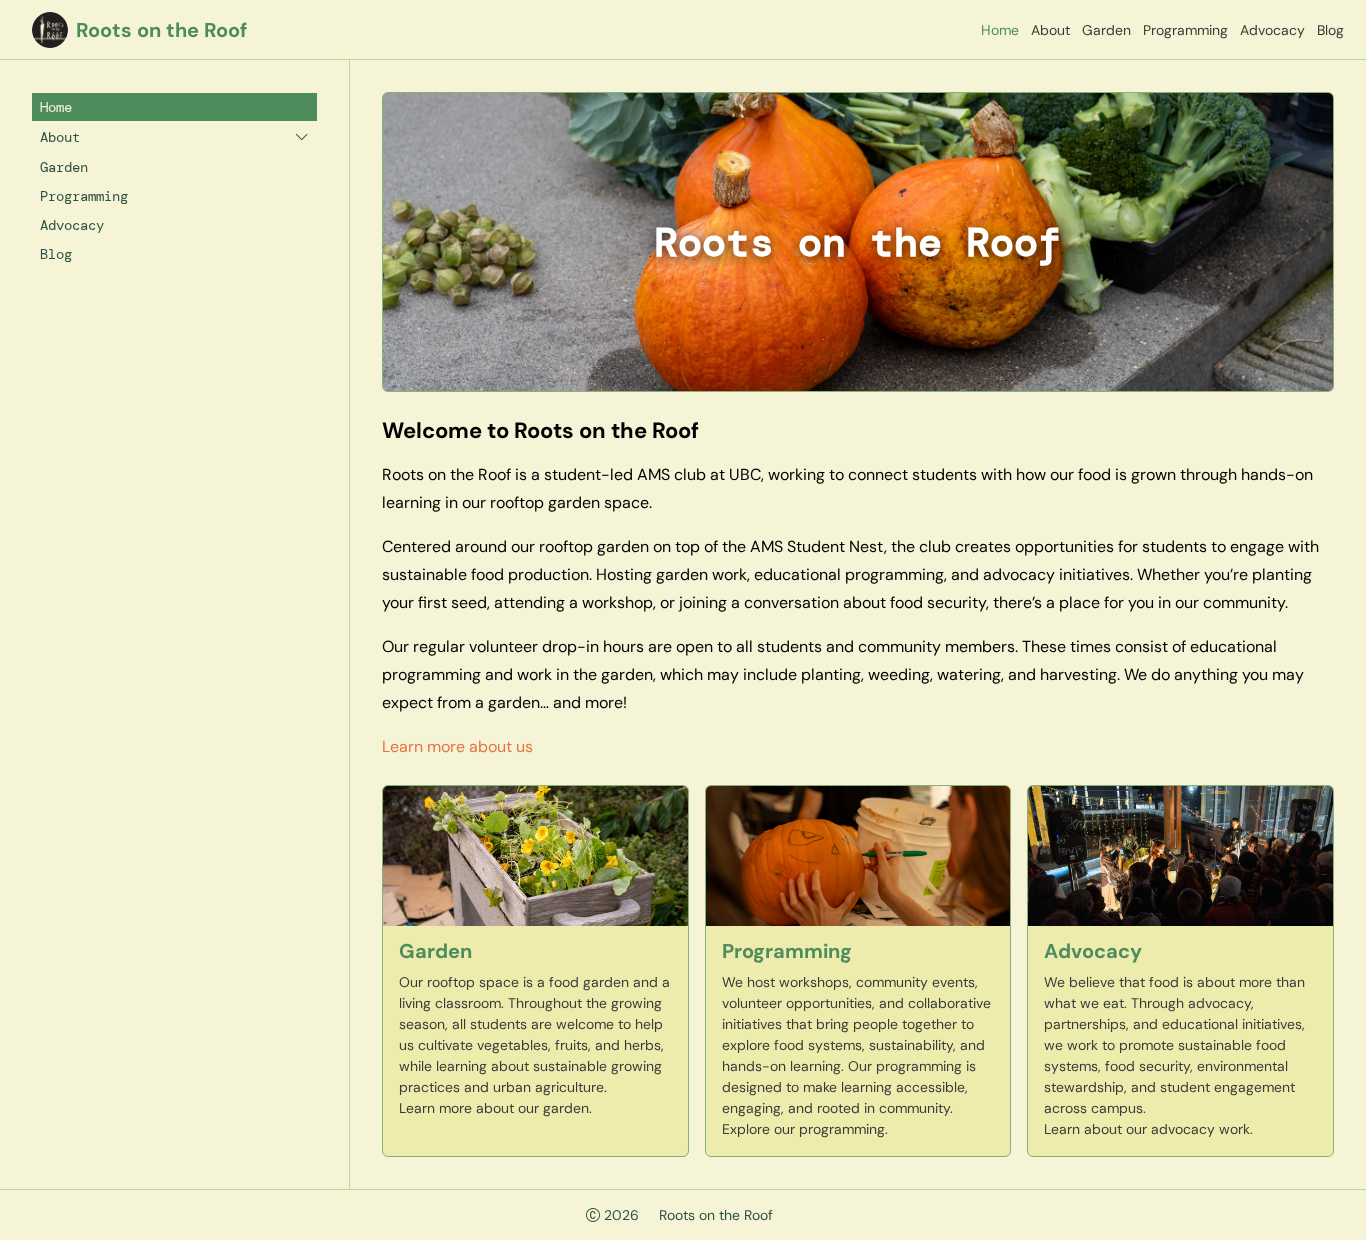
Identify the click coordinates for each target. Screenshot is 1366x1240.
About (1050, 30)
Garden (1106, 30)
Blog (1330, 30)
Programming (1185, 30)
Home (1000, 30)
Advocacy (1272, 30)
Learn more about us (457, 746)
